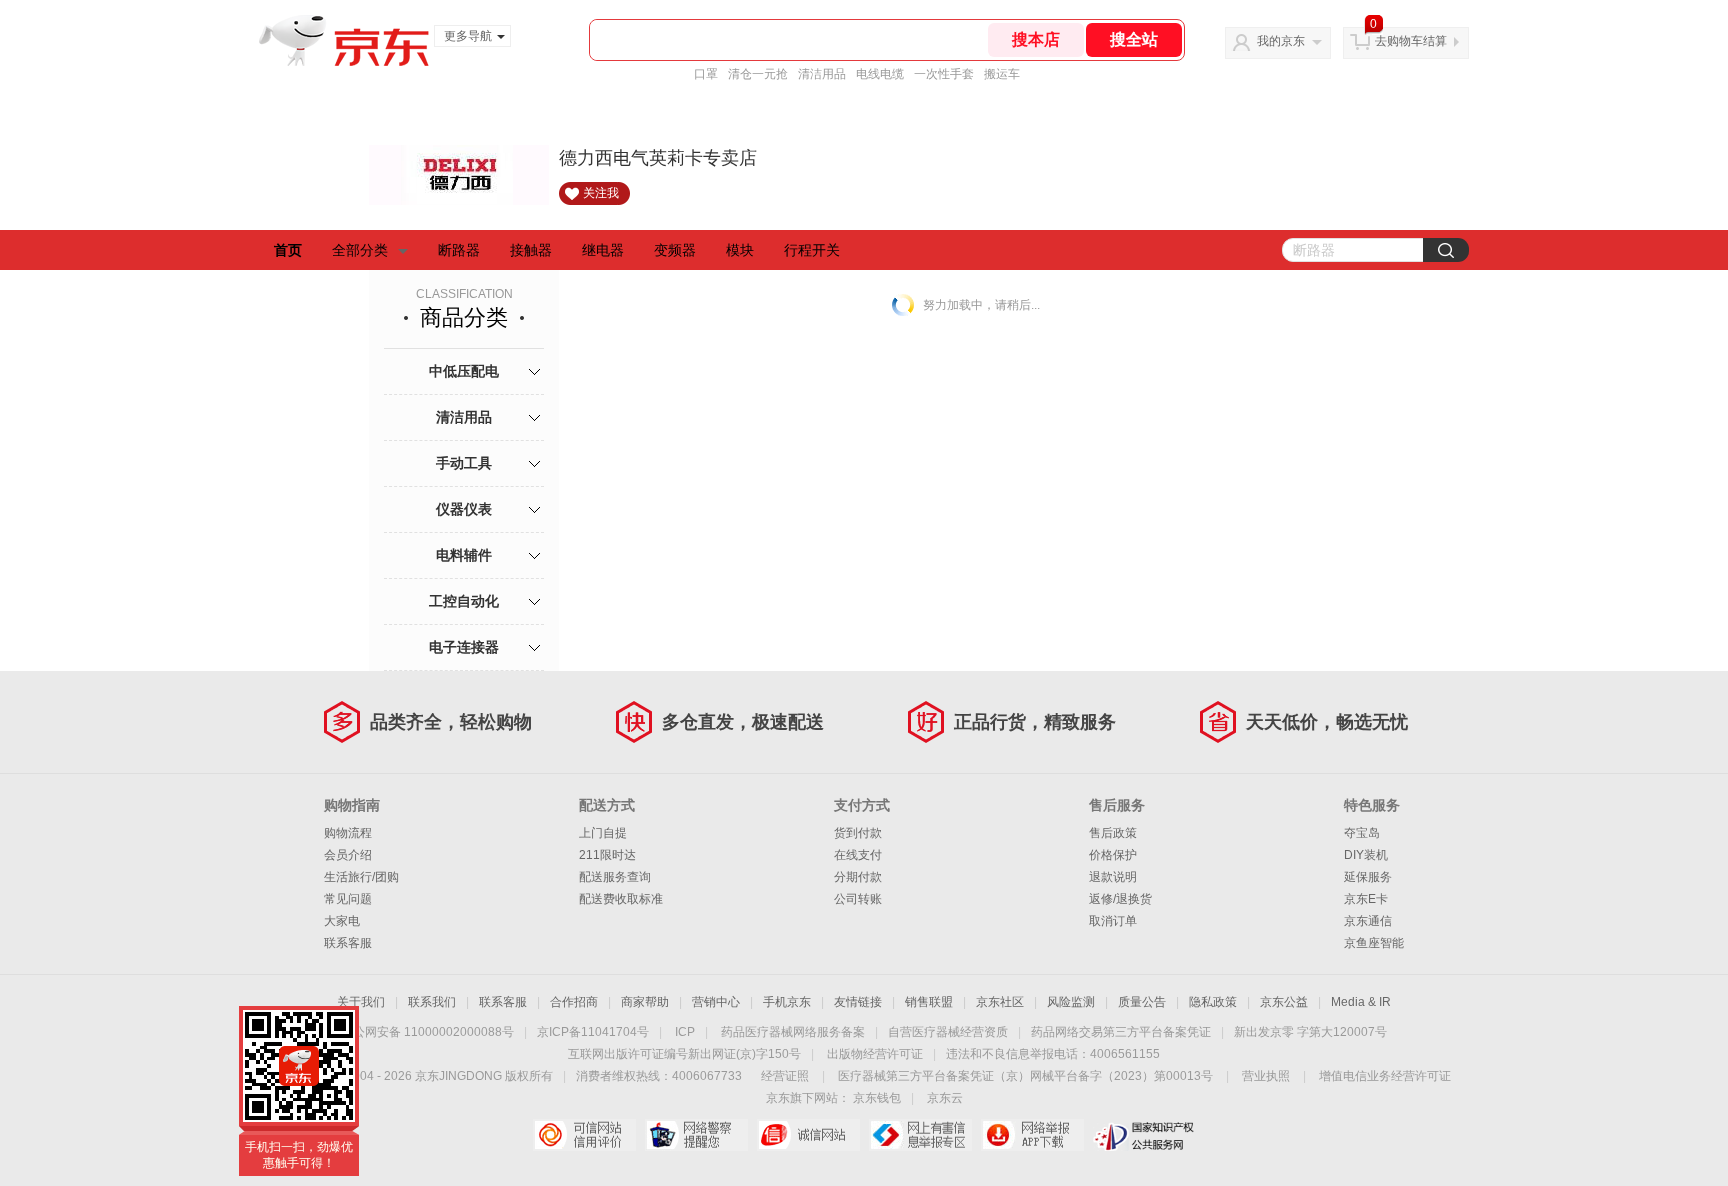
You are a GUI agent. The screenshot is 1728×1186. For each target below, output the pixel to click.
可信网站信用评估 (584, 1135)
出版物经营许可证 (875, 1054)
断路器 (459, 250)
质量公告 (1142, 1002)
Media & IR (1361, 1002)
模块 (740, 250)
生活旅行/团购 (361, 877)
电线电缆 (880, 74)
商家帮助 (645, 1002)
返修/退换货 (1120, 899)
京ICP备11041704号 (593, 1032)
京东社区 (1000, 1002)
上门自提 (603, 833)
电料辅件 (464, 555)
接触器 (531, 250)
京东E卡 (1366, 899)
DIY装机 (1366, 855)
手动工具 (464, 463)
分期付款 (858, 877)
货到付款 (858, 833)
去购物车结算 (1411, 41)
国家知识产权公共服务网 (1144, 1135)
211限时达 (607, 855)
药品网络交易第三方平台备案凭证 (1121, 1032)
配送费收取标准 (621, 899)
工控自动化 (464, 601)
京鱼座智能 (1374, 943)
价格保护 (1113, 855)
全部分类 (360, 250)
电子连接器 (464, 647)
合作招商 (574, 1002)
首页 (288, 250)
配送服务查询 (615, 877)
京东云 (945, 1098)
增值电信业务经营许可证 (1385, 1076)
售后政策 (1113, 833)
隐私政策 (1213, 1002)
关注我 (601, 193)
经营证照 (785, 1076)
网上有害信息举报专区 (920, 1135)
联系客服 (348, 943)
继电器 (603, 250)
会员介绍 (348, 855)
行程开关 (812, 250)
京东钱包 (877, 1098)
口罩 (706, 74)
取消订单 (1113, 921)
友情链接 (858, 1002)
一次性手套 (944, 74)
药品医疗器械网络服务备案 (793, 1032)
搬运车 (1002, 74)
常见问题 (348, 899)
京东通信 (1368, 921)
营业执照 (1266, 1076)
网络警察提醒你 (696, 1135)
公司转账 (858, 899)
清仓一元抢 (758, 74)
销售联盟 (929, 1002)
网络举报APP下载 (1032, 1135)
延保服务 (1368, 877)
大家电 (342, 921)
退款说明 (1113, 877)
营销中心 (716, 1002)
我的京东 (1281, 41)
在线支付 (858, 855)
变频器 (675, 250)
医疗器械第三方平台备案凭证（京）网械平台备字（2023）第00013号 (1025, 1076)
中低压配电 (464, 371)
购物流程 (348, 833)
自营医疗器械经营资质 (948, 1032)
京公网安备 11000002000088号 (427, 1032)
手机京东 (787, 1002)
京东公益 (1284, 1002)
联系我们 (432, 1002)
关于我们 (361, 1002)
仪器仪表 (464, 509)
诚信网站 (808, 1135)
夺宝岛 (1362, 833)
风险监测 (1071, 1002)
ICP (685, 1032)
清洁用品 (822, 74)
